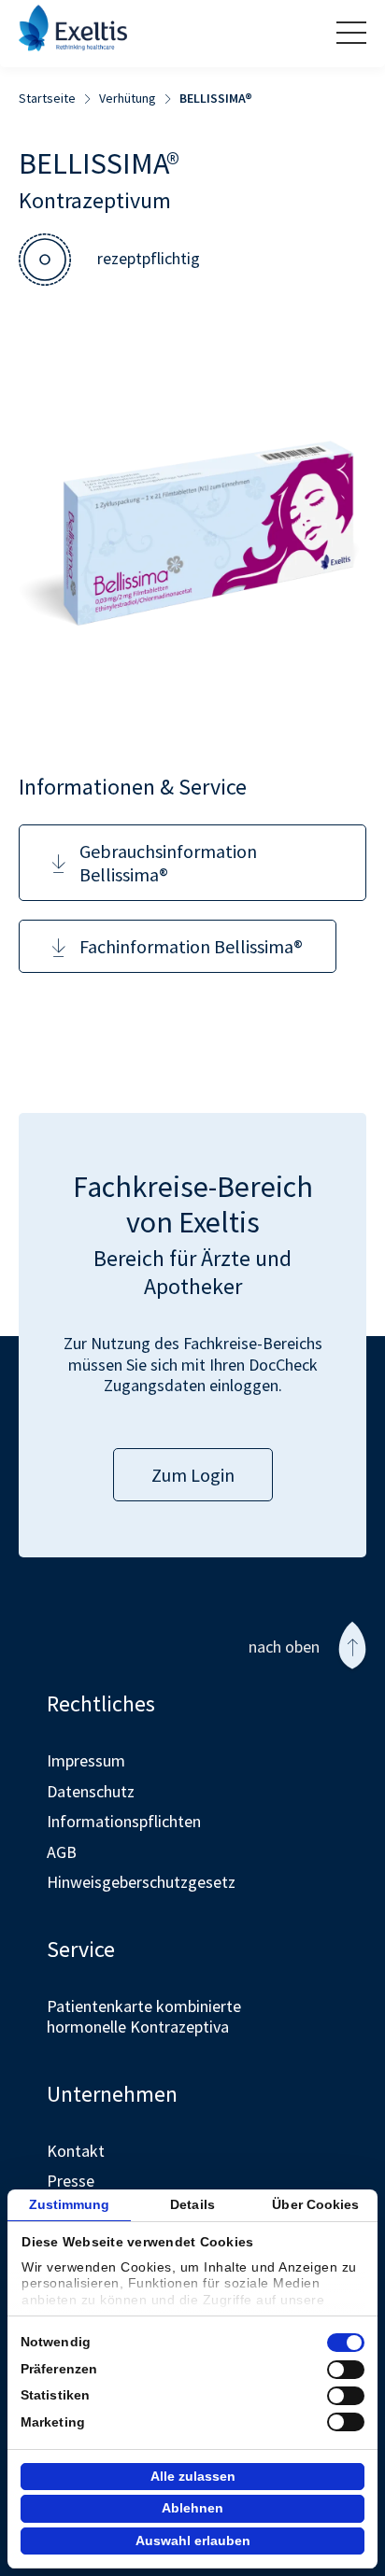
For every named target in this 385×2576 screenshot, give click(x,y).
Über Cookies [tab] (315, 2204)
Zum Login (193, 1475)
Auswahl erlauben (193, 2541)
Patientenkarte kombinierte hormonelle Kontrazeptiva (144, 2017)
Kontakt (76, 2151)
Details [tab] (192, 2204)
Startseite (47, 99)
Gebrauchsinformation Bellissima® (168, 863)
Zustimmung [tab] (70, 2204)
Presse (71, 2181)
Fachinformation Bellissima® (191, 946)
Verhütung (128, 99)
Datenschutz (91, 1791)
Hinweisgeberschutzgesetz (141, 1882)
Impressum (86, 1760)
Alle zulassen (193, 2476)
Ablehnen (192, 2508)
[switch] (346, 2370)
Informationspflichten (124, 1821)
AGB (62, 1852)
